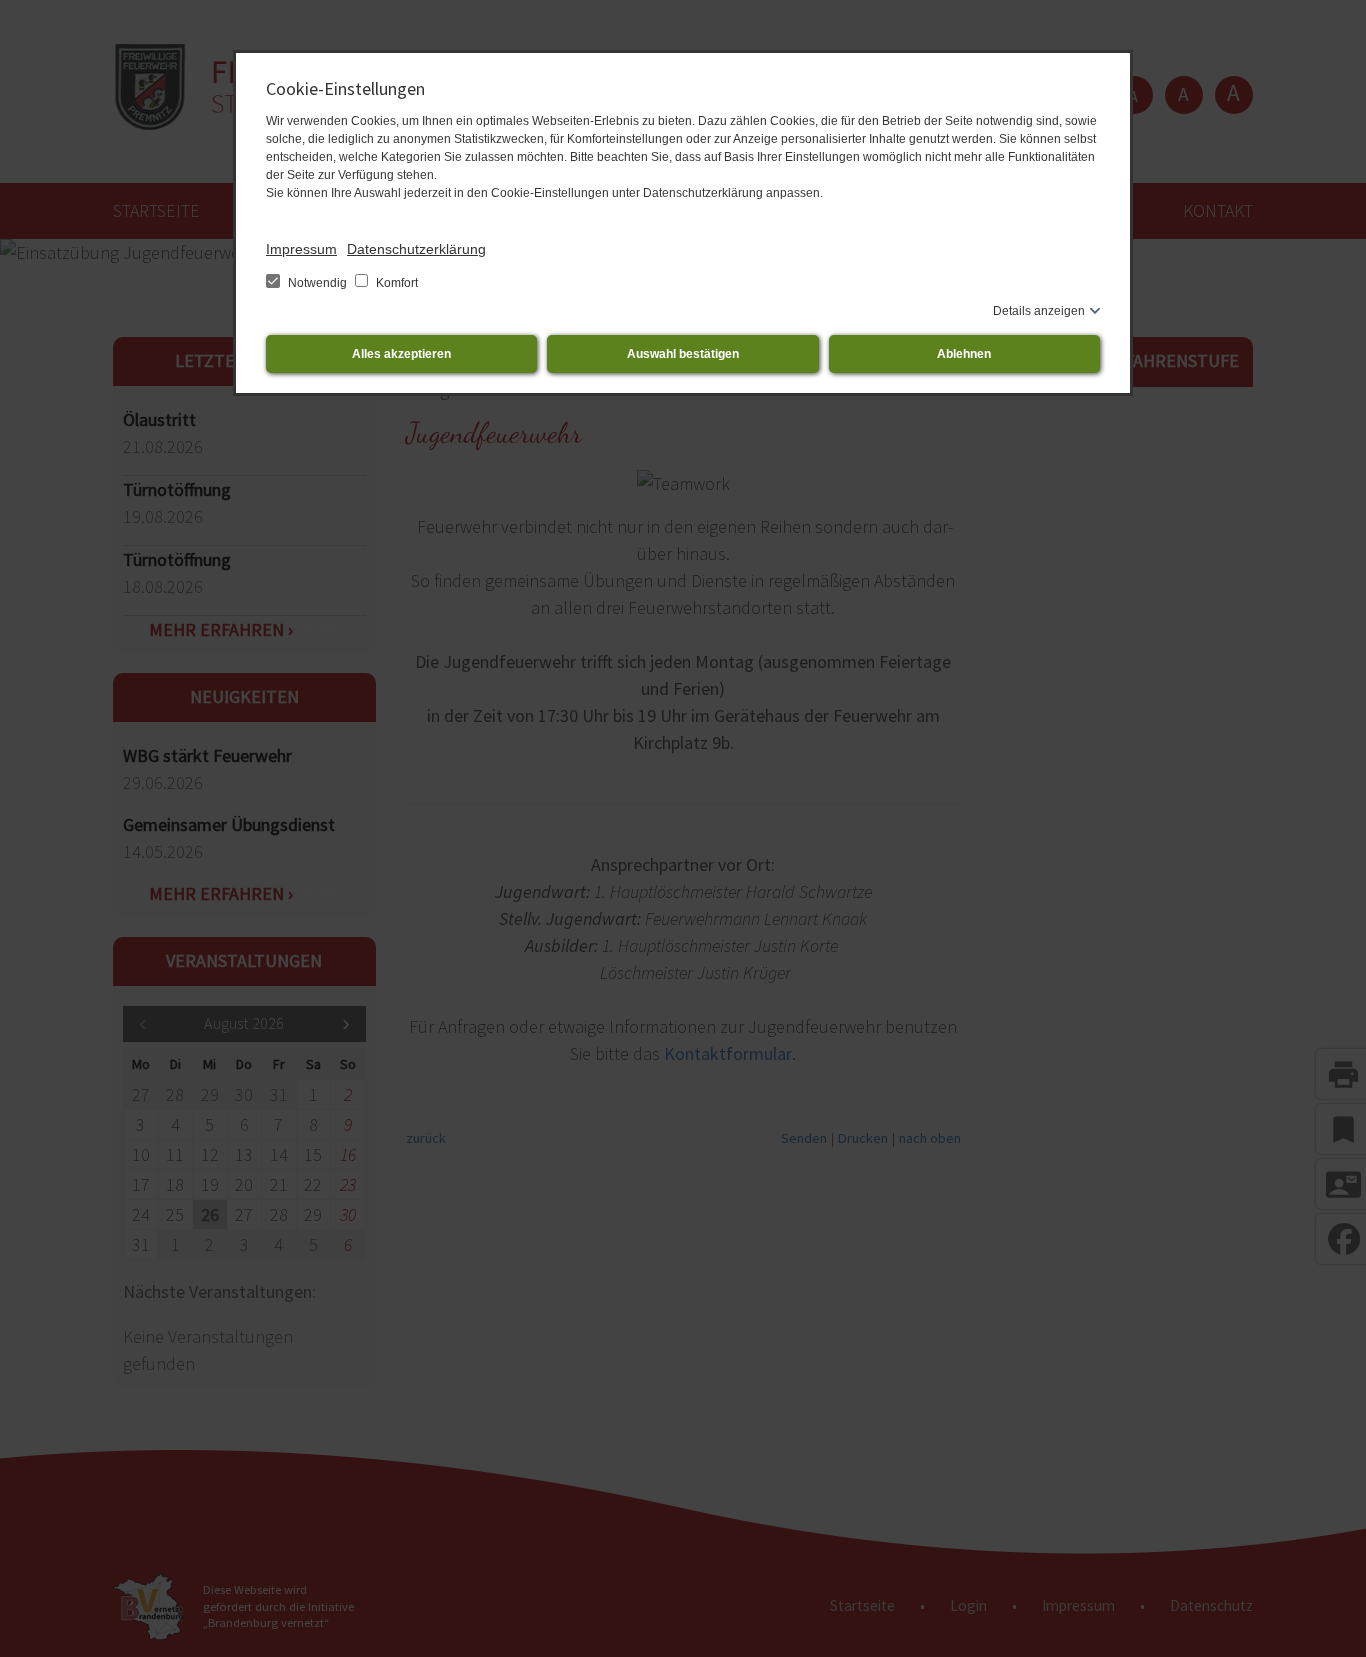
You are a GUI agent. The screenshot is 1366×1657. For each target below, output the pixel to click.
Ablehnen (964, 354)
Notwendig (317, 283)
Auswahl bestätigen (683, 354)
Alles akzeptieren (401, 354)
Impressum (301, 249)
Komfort (395, 283)
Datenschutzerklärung (416, 249)
